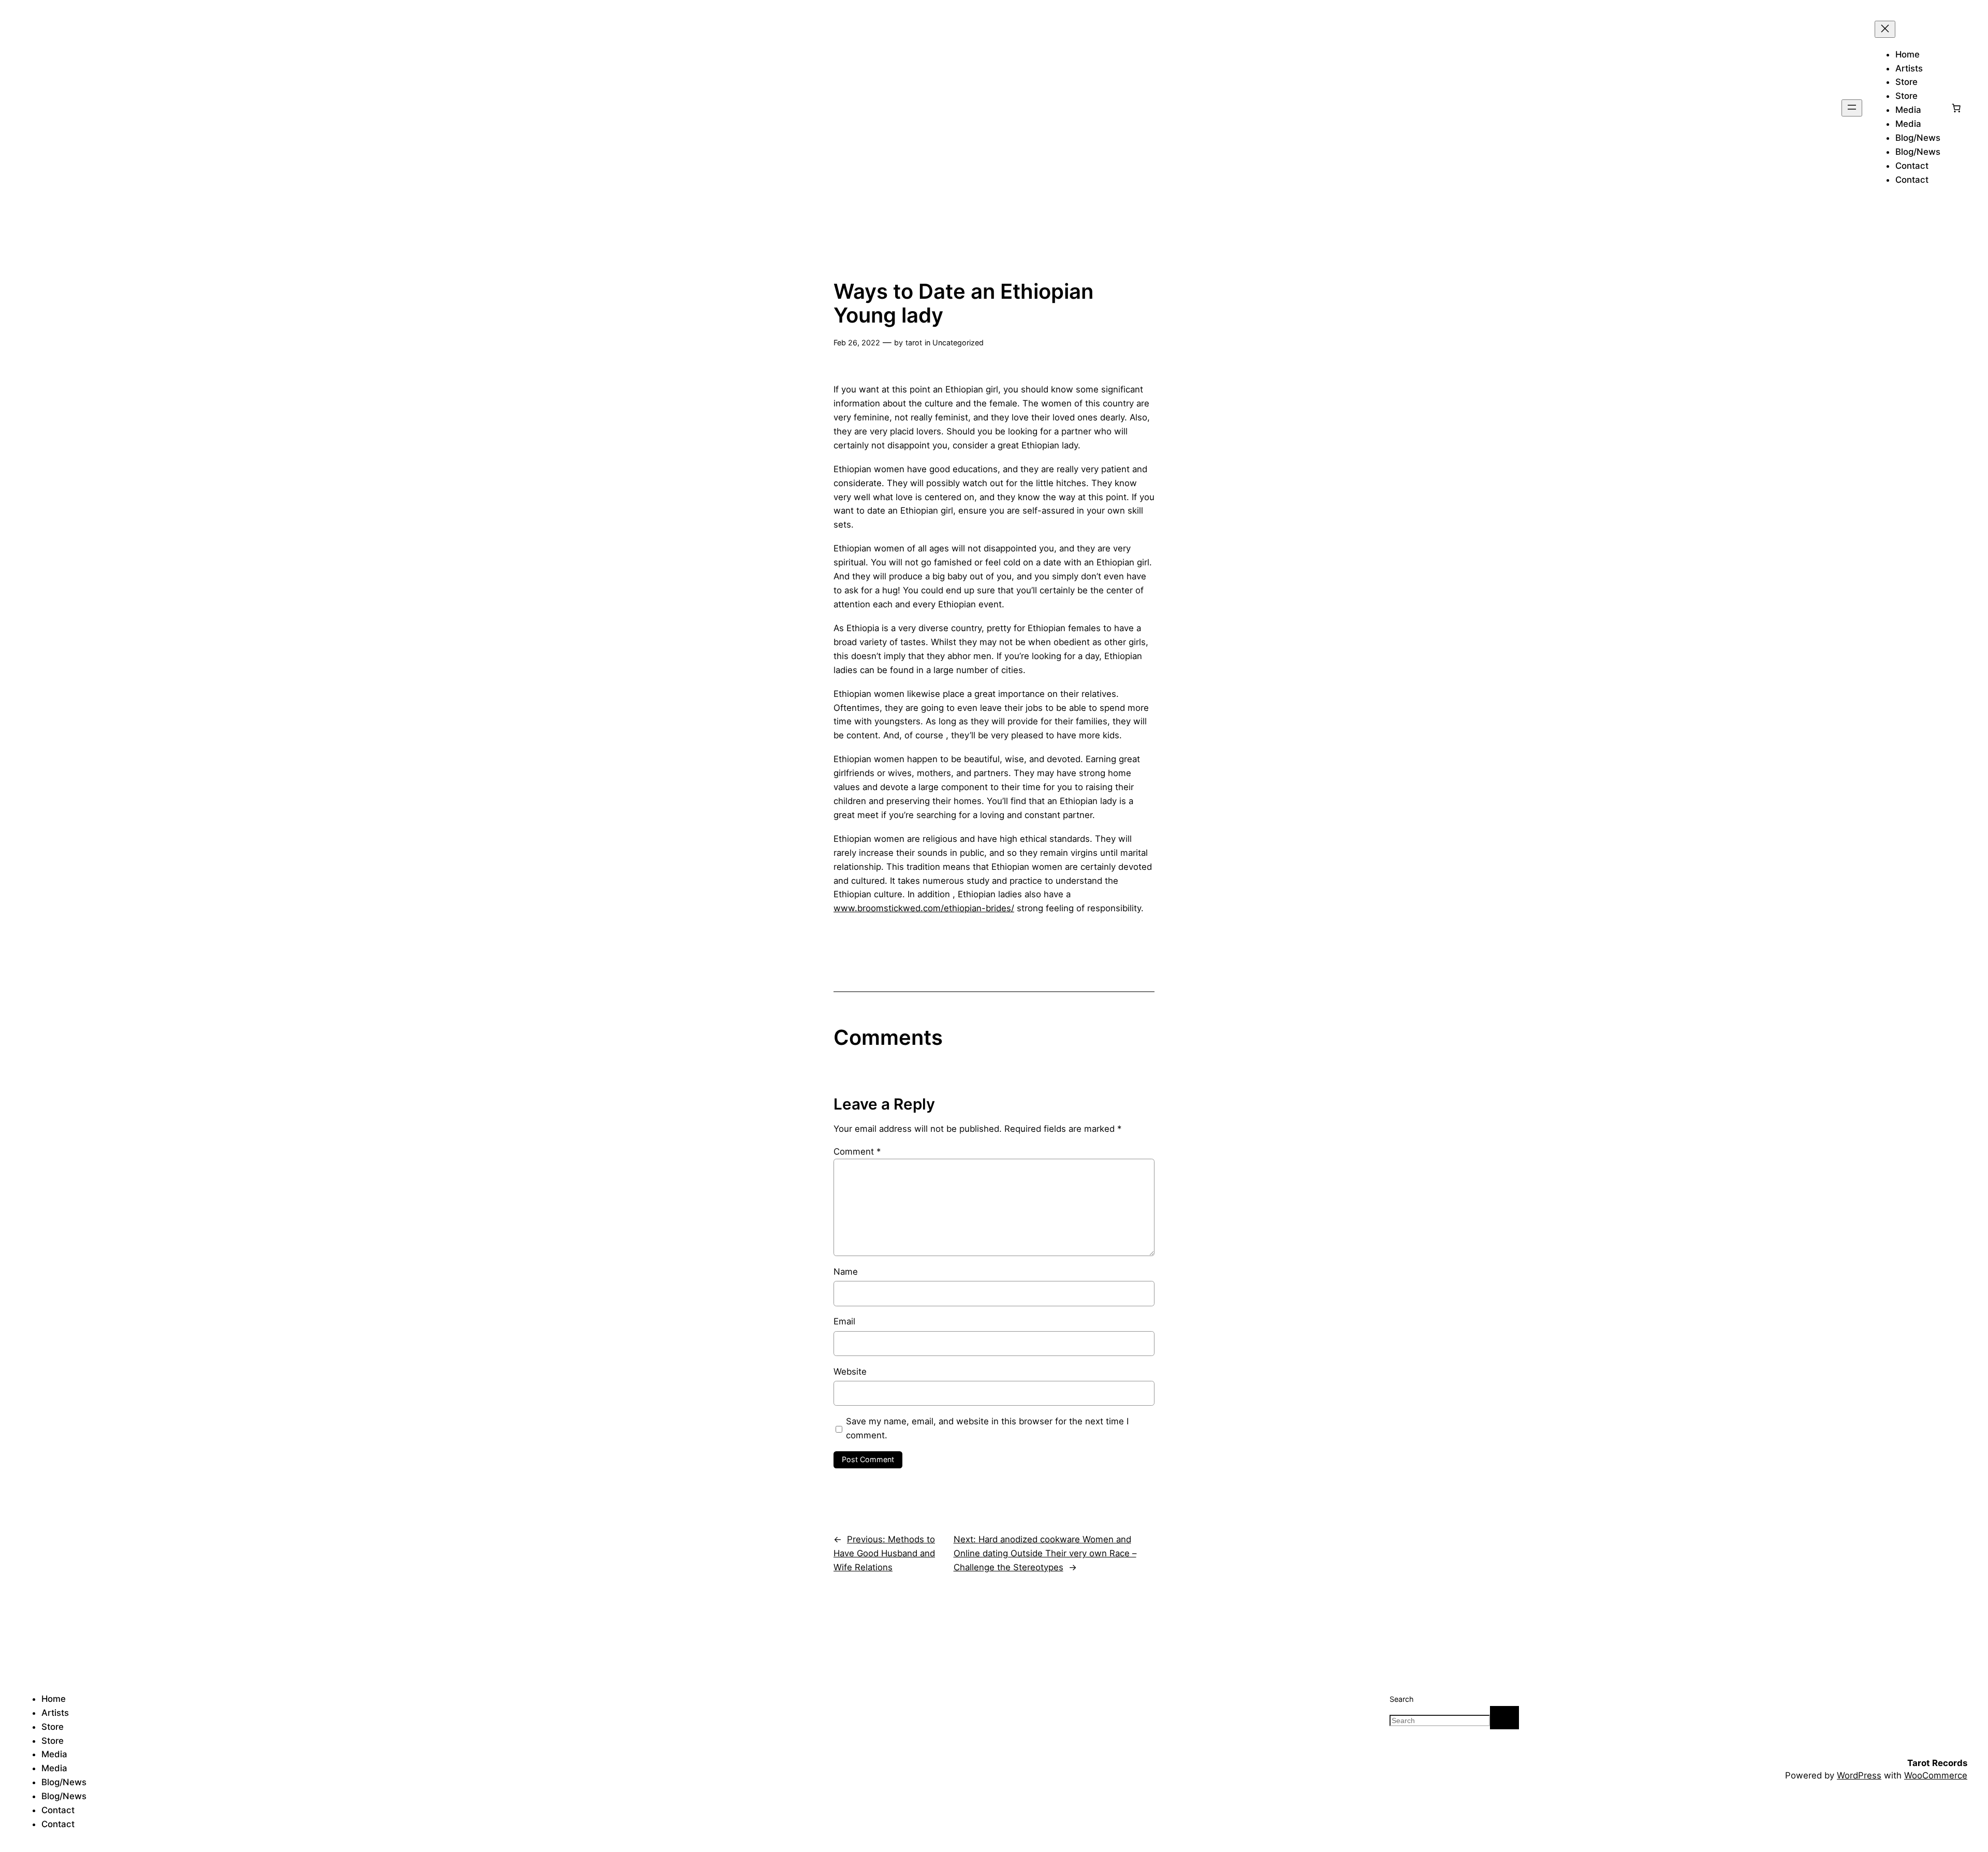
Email (844, 1321)
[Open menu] (1852, 108)
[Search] (1504, 1718)
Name (846, 1272)
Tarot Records (1937, 1763)
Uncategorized (958, 342)
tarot (914, 342)
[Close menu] (1885, 29)
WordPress (1859, 1775)
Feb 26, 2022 (857, 342)
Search (1402, 1699)
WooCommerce (1936, 1775)
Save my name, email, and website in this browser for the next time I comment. (987, 1428)
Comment (857, 1151)
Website (850, 1372)
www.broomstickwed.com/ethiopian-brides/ (924, 908)
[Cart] (1956, 108)
